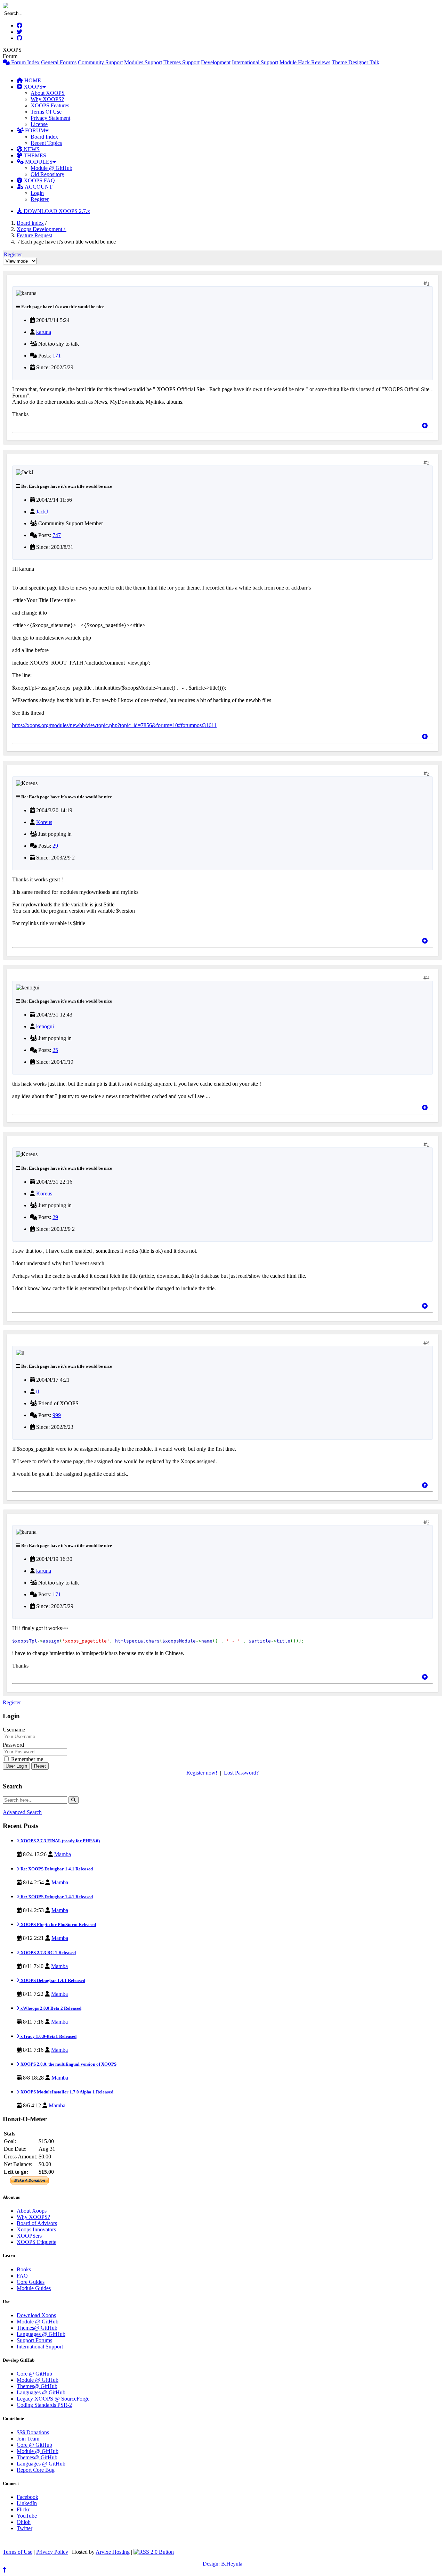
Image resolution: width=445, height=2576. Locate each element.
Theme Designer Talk (355, 62)
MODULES (38, 162)
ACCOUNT (38, 187)
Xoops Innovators (36, 2229)
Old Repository (47, 174)
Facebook (27, 2497)
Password (13, 1745)
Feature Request (34, 235)
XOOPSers (29, 2236)
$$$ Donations (33, 2432)
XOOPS (32, 87)
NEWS (31, 149)
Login (37, 193)
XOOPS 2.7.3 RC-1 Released (48, 1953)
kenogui (45, 1026)
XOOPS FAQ (39, 180)
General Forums (59, 62)
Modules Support (143, 62)
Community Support (100, 62)
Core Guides (31, 2282)
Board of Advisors (37, 2223)
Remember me (26, 1759)
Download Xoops (36, 2315)
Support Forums (34, 2340)
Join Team (28, 2439)
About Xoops (32, 2211)
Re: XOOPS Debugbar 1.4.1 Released (56, 1869)
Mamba (63, 1854)
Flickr (23, 2509)
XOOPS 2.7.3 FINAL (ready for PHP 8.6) (60, 1841)
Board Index (44, 137)
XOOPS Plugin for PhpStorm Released (58, 1924)
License (39, 124)
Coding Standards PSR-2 (44, 2405)
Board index (30, 223)
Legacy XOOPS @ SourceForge (53, 2399)
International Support (255, 62)
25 (55, 1050)
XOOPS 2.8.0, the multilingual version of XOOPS (68, 2064)
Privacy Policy (52, 2552)
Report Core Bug (36, 2470)
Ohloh (24, 2522)
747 (57, 535)
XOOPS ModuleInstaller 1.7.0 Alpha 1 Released (66, 2092)
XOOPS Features (50, 105)
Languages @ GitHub (41, 2334)
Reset (40, 1766)
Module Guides (34, 2288)
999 (57, 1415)
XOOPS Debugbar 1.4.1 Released (52, 1980)
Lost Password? (241, 1773)
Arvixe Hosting (113, 2552)
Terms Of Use (46, 112)
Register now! (202, 1773)
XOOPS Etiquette (37, 2242)
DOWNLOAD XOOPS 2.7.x (56, 211)
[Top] (425, 426)
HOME (32, 80)
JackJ (42, 512)
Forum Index (25, 62)
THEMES (34, 155)
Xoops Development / (42, 229)
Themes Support (181, 62)
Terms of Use (18, 2552)
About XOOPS (48, 93)
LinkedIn (27, 2503)
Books (24, 2269)
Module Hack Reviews (305, 62)
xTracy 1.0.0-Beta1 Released (48, 2036)
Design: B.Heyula (222, 2564)
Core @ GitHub (34, 2374)
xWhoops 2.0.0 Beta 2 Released (50, 2008)
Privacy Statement (50, 118)
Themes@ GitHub (37, 2328)
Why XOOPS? (47, 99)
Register (40, 199)
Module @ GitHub (51, 168)
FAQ (22, 2276)
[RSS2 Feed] (154, 2552)
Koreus (44, 822)
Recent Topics (46, 143)
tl (38, 1392)
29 (55, 846)
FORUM (34, 130)
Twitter (25, 2528)
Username (14, 1730)
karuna (44, 332)
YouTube (27, 2516)
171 (57, 356)
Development (216, 62)
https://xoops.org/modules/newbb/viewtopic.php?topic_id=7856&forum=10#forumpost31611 (114, 725)
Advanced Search (22, 1812)
